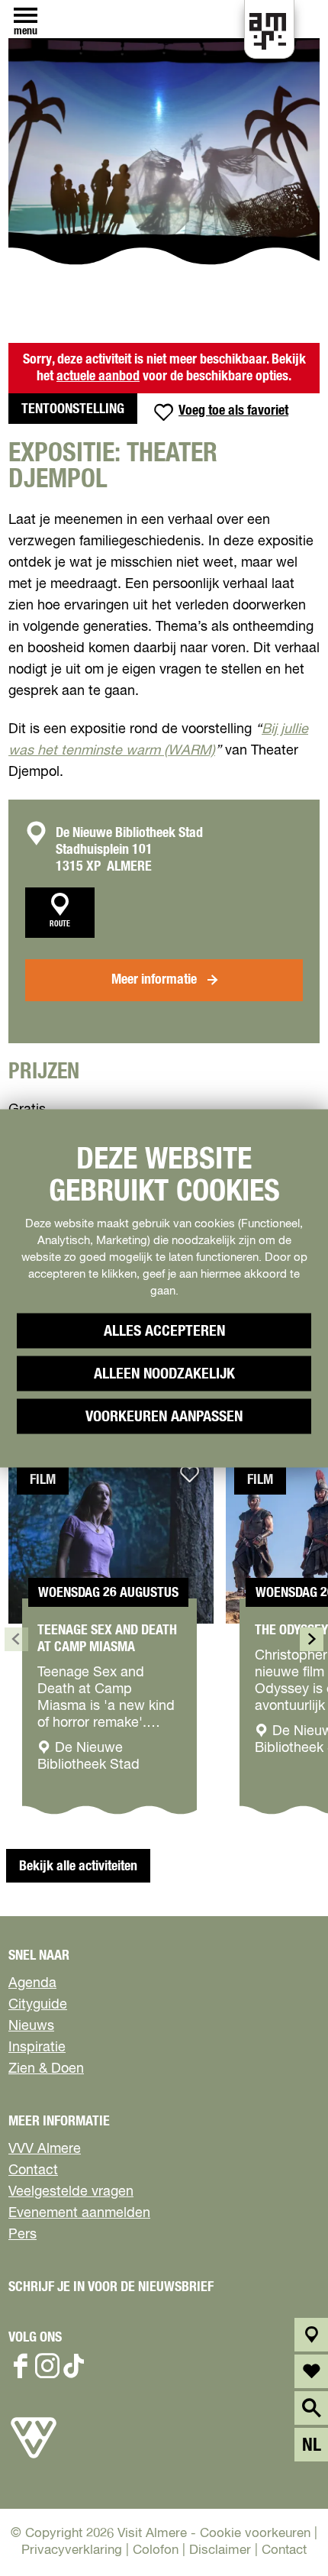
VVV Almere (45, 2149)
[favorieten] (312, 2371)
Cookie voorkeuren (255, 2534)
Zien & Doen (46, 2069)
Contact (33, 2170)
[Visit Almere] (34, 2458)
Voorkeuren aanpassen (164, 1416)
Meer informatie (154, 980)
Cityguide (38, 2005)
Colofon (156, 2550)
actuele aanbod (98, 377)
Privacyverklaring (72, 2550)
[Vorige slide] (16, 1639)
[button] (273, 2484)
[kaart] (312, 2335)
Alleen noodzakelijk (164, 1373)
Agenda (32, 1983)
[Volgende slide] (312, 1639)
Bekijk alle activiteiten (78, 1867)
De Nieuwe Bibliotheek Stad (129, 833)
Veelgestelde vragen (71, 2192)
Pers (23, 2235)
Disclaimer (220, 2550)
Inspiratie (37, 2048)
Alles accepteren (164, 1330)
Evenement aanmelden (79, 2213)
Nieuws (31, 2026)
